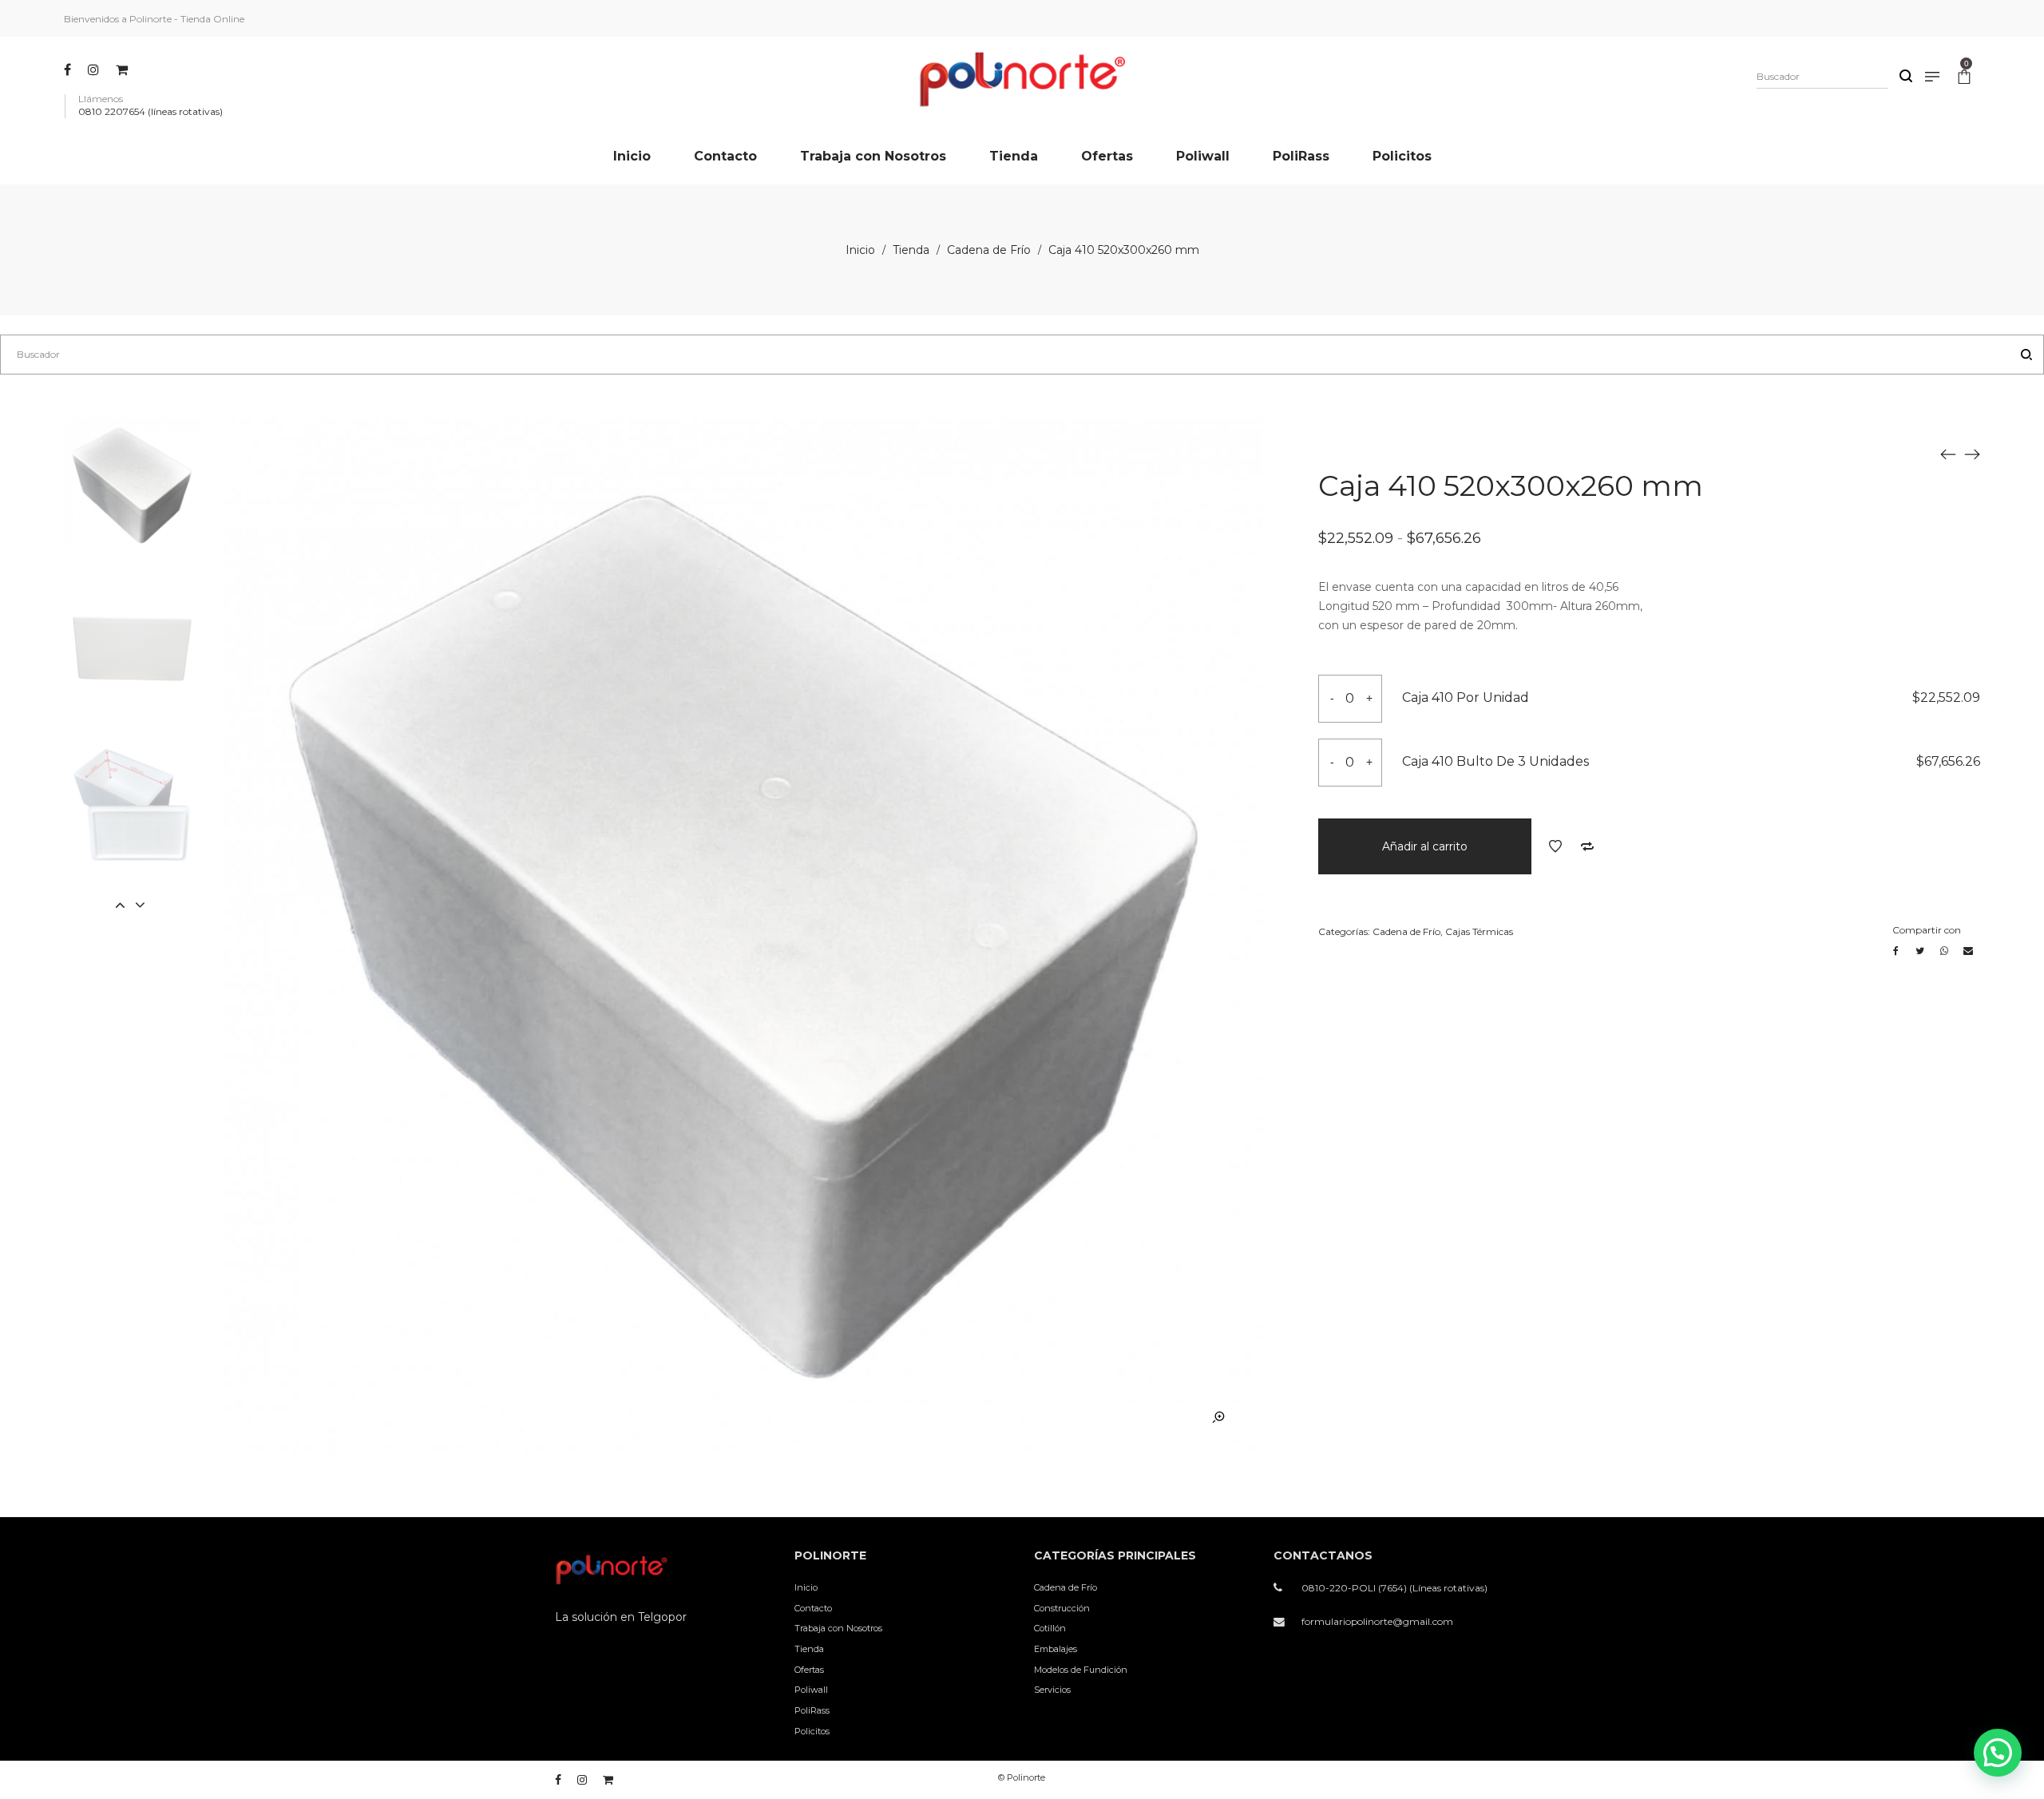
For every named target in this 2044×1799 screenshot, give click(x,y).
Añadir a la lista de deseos (1555, 846)
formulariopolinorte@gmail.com (1377, 1621)
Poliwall (811, 1690)
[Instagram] (95, 69)
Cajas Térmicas (1479, 931)
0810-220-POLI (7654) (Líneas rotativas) (1394, 1588)
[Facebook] (69, 69)
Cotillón (1050, 1628)
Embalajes (1056, 1649)
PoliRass (812, 1710)
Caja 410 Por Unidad (1466, 697)
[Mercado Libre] (124, 69)
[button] (1998, 1753)
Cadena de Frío (989, 250)
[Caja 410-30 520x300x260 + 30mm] (1972, 454)
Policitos (812, 1731)
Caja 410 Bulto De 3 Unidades (1495, 761)
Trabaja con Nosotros (838, 1628)
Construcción (1062, 1608)
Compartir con (1927, 930)
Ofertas (809, 1670)
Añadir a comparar (1587, 846)
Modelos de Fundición (1081, 1670)
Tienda (911, 250)
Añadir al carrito (1425, 846)
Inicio (860, 250)
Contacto (813, 1608)
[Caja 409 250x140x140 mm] (1948, 454)
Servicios (1052, 1690)
